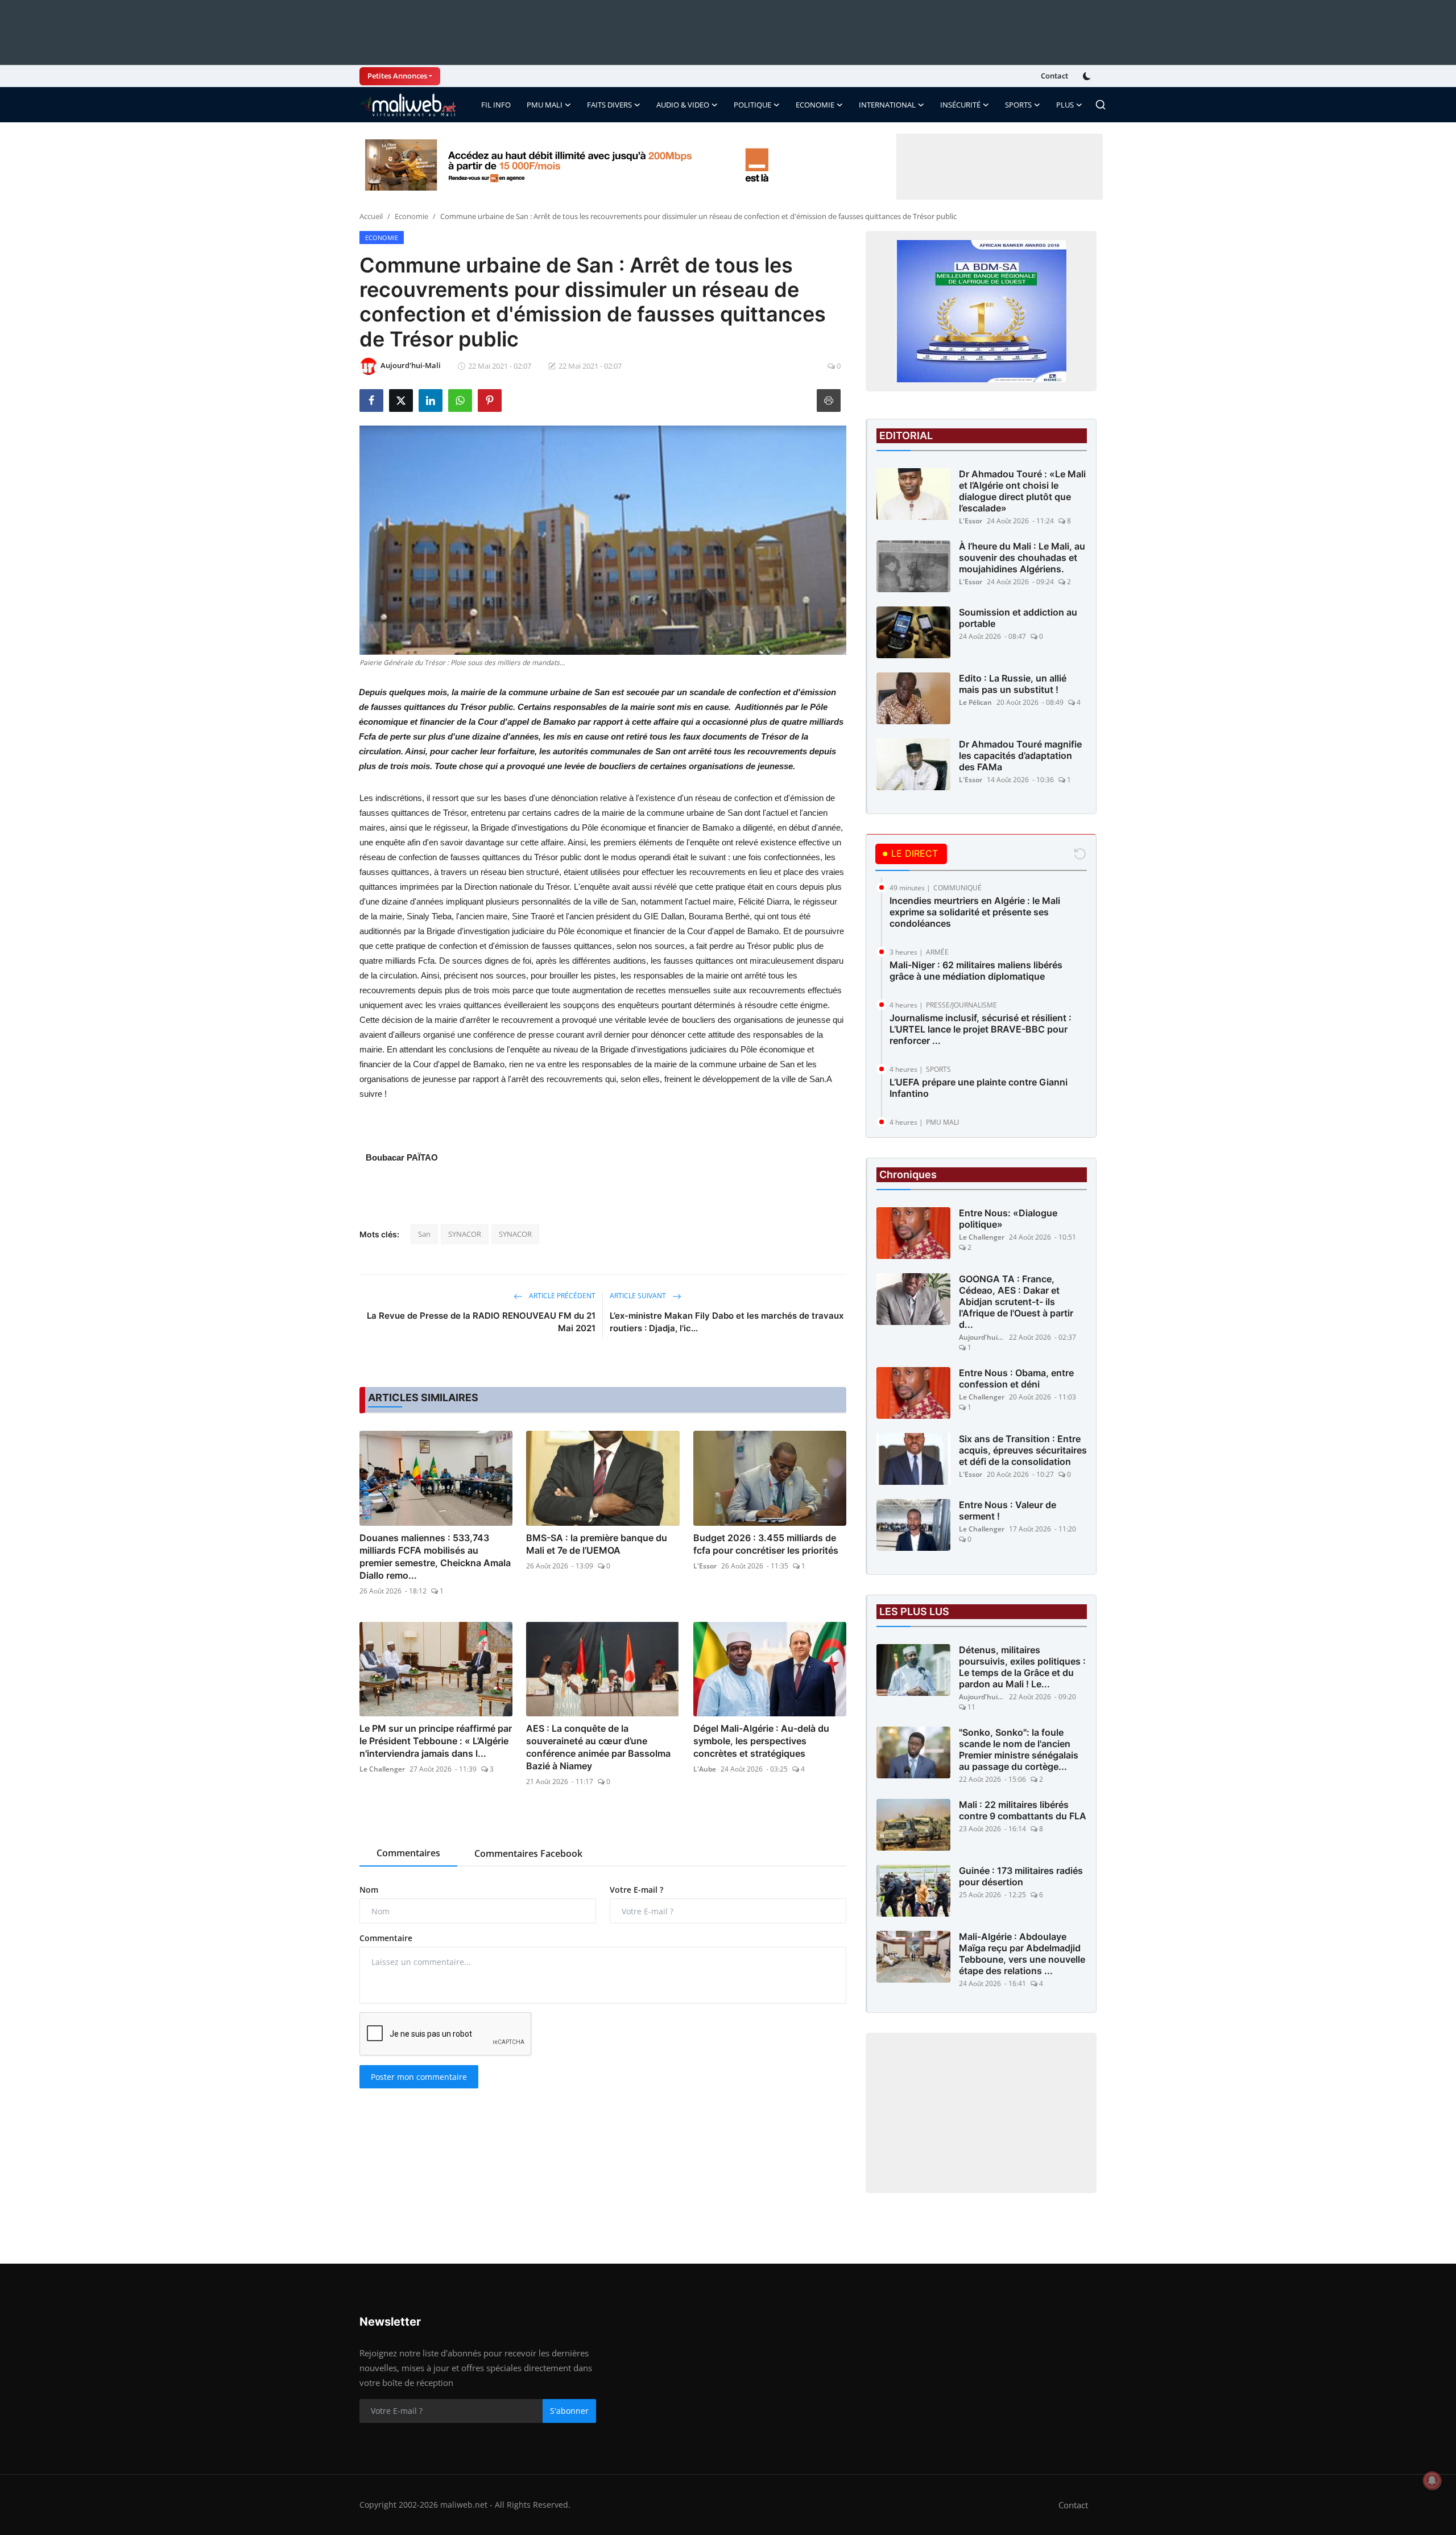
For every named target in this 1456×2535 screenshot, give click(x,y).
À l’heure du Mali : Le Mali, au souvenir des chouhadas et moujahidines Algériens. (1022, 558)
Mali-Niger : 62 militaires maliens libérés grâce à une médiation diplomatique (976, 971)
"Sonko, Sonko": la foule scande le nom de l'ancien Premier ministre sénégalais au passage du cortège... (1019, 1749)
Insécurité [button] (960, 105)
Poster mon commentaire (419, 2077)
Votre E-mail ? (636, 1890)
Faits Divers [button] (609, 105)
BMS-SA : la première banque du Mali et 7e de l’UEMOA (597, 1544)
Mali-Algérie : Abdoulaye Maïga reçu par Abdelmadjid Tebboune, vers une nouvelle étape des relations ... (1022, 1954)
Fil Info (496, 105)
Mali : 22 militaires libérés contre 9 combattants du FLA (1023, 1810)
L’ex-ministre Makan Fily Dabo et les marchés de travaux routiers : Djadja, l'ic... (727, 1322)
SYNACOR (465, 1234)
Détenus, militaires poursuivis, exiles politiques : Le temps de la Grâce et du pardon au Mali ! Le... (1022, 1667)
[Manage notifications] (1432, 2480)
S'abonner (569, 2411)
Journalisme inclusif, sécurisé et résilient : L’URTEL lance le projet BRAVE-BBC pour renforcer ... (981, 1029)
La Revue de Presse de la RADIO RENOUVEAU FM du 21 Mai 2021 (481, 1322)
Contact (1054, 76)
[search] (1101, 105)
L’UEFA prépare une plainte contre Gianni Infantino (979, 1088)
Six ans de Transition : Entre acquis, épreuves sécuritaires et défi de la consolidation (1023, 1450)
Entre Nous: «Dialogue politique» (1008, 1219)
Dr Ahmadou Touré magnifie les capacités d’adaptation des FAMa (1020, 755)
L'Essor (705, 1566)
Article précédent (561, 1296)
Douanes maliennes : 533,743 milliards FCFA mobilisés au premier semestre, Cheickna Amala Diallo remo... (435, 1556)
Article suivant (639, 1296)
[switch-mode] (1088, 76)
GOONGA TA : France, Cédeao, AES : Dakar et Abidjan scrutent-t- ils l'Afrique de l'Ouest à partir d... (1016, 1302)
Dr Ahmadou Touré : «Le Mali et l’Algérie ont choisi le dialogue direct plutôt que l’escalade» (1022, 491)
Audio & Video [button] (683, 105)
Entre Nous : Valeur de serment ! (1008, 1510)
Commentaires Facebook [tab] (528, 1853)
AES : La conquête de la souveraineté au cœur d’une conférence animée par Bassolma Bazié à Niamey (598, 1747)
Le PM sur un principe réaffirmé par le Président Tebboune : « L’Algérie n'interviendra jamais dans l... (436, 1741)
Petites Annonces (397, 76)
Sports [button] (1018, 105)
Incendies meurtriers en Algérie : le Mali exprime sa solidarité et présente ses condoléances (975, 912)
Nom (369, 1890)
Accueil (371, 216)
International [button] (887, 105)
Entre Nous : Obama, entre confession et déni (1016, 1378)
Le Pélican (975, 702)
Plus (1065, 105)
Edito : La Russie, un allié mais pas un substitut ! (1013, 684)
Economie (411, 216)
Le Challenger (382, 1769)
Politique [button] (752, 105)
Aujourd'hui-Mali (982, 1337)
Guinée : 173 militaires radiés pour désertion (1021, 1876)
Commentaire (386, 1938)
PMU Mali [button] (545, 105)
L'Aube (705, 1769)
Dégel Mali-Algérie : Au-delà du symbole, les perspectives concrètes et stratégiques (761, 1741)
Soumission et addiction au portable (1018, 618)
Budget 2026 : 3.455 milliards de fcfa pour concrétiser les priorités (766, 1544)
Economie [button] (815, 105)
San (424, 1234)
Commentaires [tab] (408, 1853)
